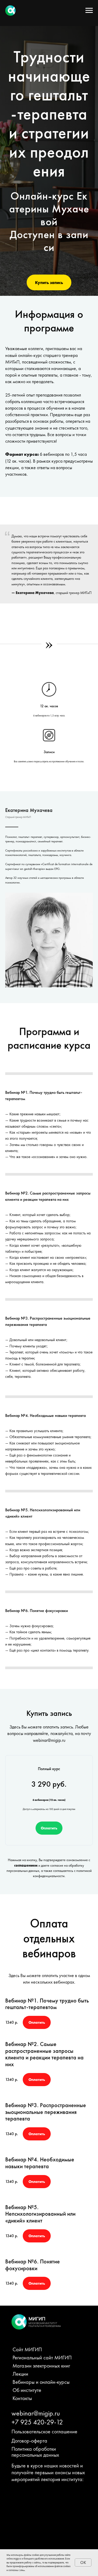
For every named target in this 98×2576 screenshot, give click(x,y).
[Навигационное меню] (89, 10)
